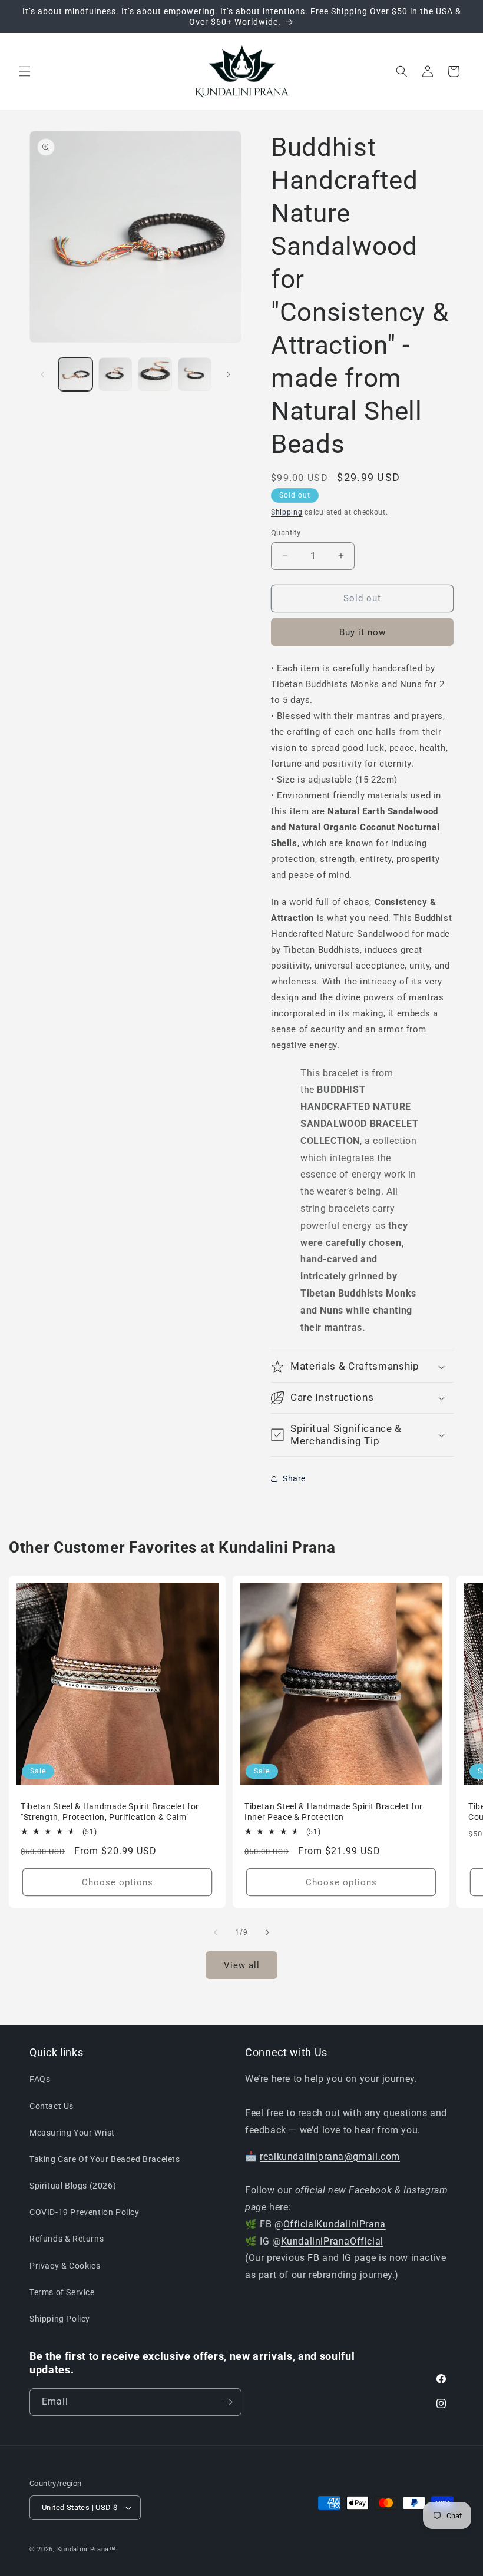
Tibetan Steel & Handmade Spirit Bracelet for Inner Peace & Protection (334, 1812)
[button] (25, 71)
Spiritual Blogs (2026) (73, 2186)
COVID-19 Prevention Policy (85, 2212)
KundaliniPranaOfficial (332, 2241)
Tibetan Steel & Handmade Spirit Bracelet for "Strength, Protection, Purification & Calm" (110, 1812)
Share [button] (294, 1478)
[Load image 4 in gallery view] (195, 374)
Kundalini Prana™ (87, 2549)
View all (242, 1965)
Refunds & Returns (67, 2239)
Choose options (118, 1882)
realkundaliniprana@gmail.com (330, 2156)
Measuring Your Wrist (72, 2133)
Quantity (286, 533)
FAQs (40, 2079)
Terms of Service (62, 2292)
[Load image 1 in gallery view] (75, 374)
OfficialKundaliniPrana (335, 2224)
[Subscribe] (228, 2402)
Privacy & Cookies (65, 2266)
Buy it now (363, 632)
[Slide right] (229, 374)
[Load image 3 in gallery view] (155, 374)
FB (313, 2258)
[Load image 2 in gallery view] (115, 374)
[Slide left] (42, 374)
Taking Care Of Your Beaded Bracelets (105, 2159)
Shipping (287, 512)
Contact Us (52, 2106)
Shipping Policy (60, 2319)
